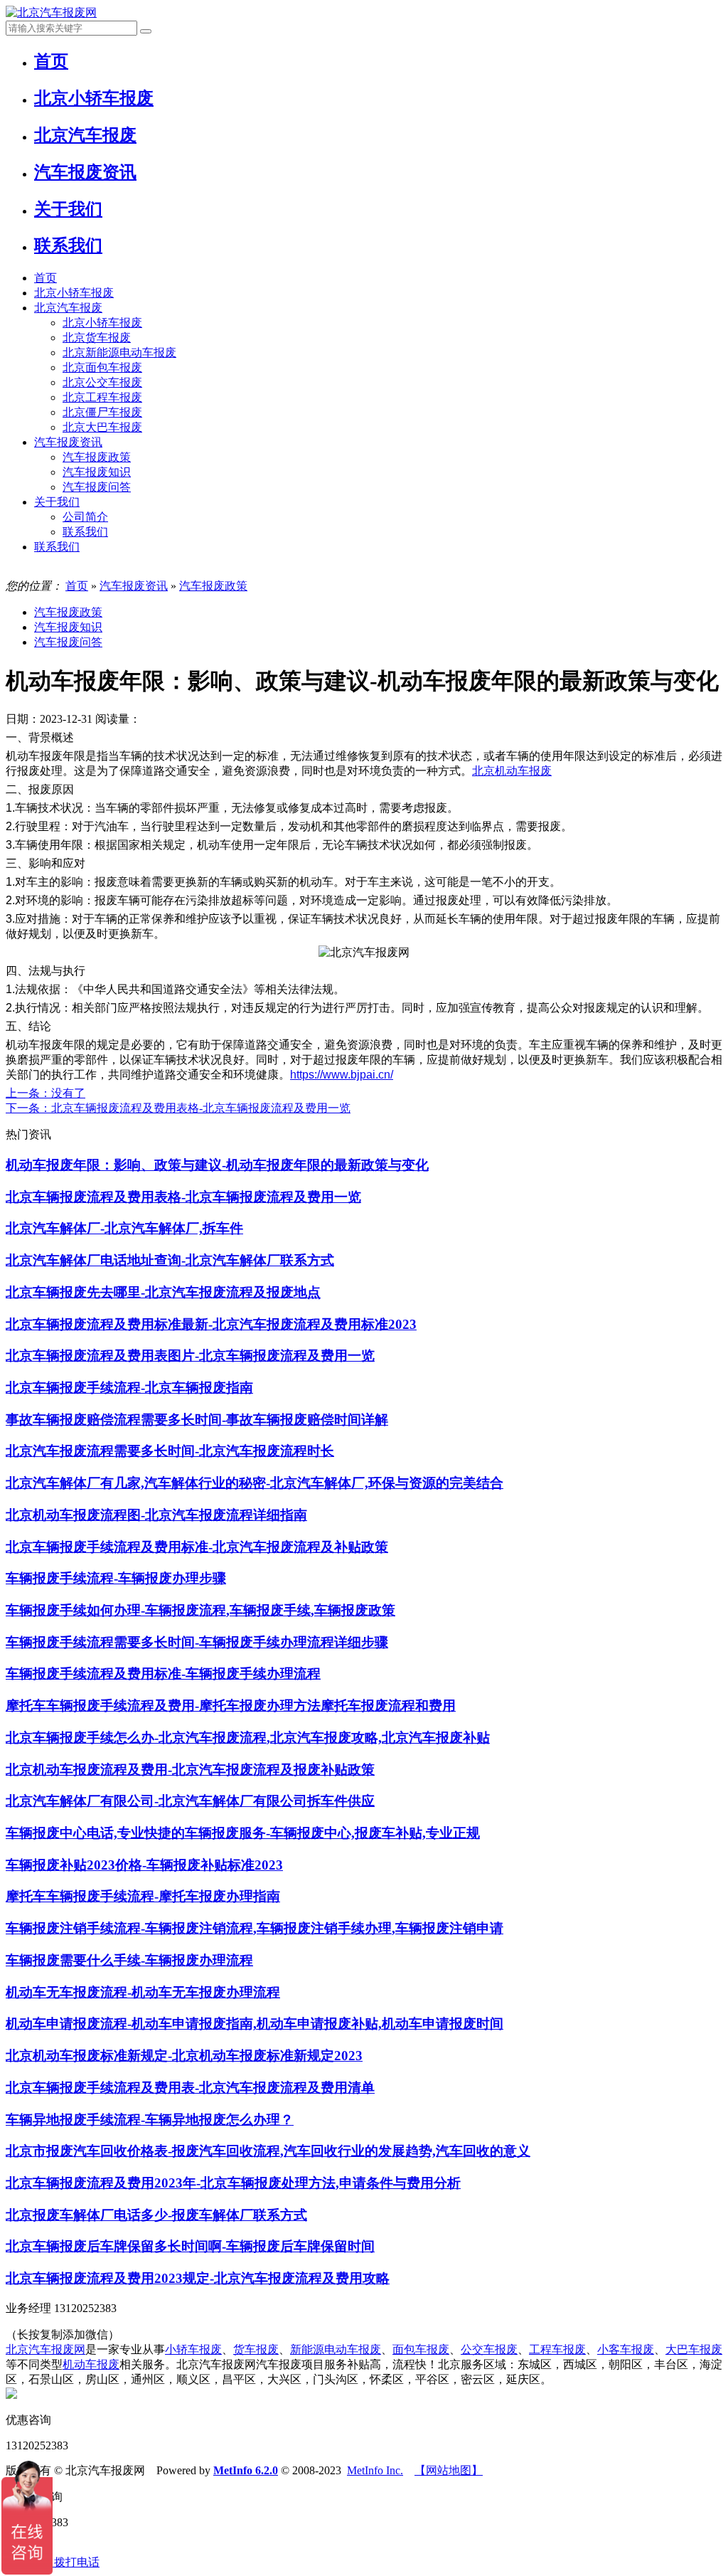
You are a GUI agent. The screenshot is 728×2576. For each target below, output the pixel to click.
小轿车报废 (193, 2349)
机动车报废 (91, 2364)
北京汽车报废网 (45, 2349)
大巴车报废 (694, 2349)
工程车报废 (557, 2349)
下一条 (178, 1108)
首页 (45, 278)
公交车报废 (489, 2349)
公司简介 (85, 517)
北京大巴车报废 (102, 427)
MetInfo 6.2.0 (246, 2470)
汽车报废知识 (97, 472)
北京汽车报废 (68, 308)
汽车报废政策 (97, 457)
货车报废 (256, 2349)
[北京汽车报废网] (51, 12)
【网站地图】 (449, 2470)
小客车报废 (626, 2349)
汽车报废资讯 (68, 442)
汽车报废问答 (97, 487)
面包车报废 (421, 2349)
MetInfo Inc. (375, 2470)
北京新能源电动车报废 (119, 353)
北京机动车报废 (512, 771)
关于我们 (57, 502)
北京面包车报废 (102, 367)
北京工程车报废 (102, 397)
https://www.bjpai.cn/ (342, 1075)
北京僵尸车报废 (102, 412)
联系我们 (85, 532)
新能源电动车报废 (336, 2349)
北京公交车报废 (102, 382)
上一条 (45, 1093)
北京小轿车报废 (74, 293)
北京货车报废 (97, 338)
